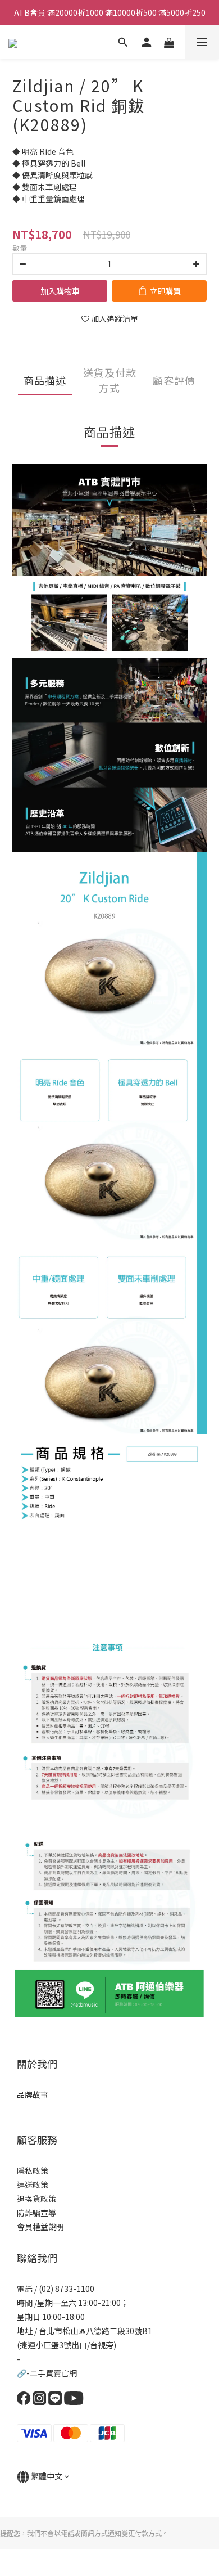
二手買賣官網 (53, 2373)
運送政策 (33, 2184)
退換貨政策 (36, 2199)
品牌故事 (33, 2094)
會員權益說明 (40, 2227)
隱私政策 (33, 2170)
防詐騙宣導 (36, 2213)
